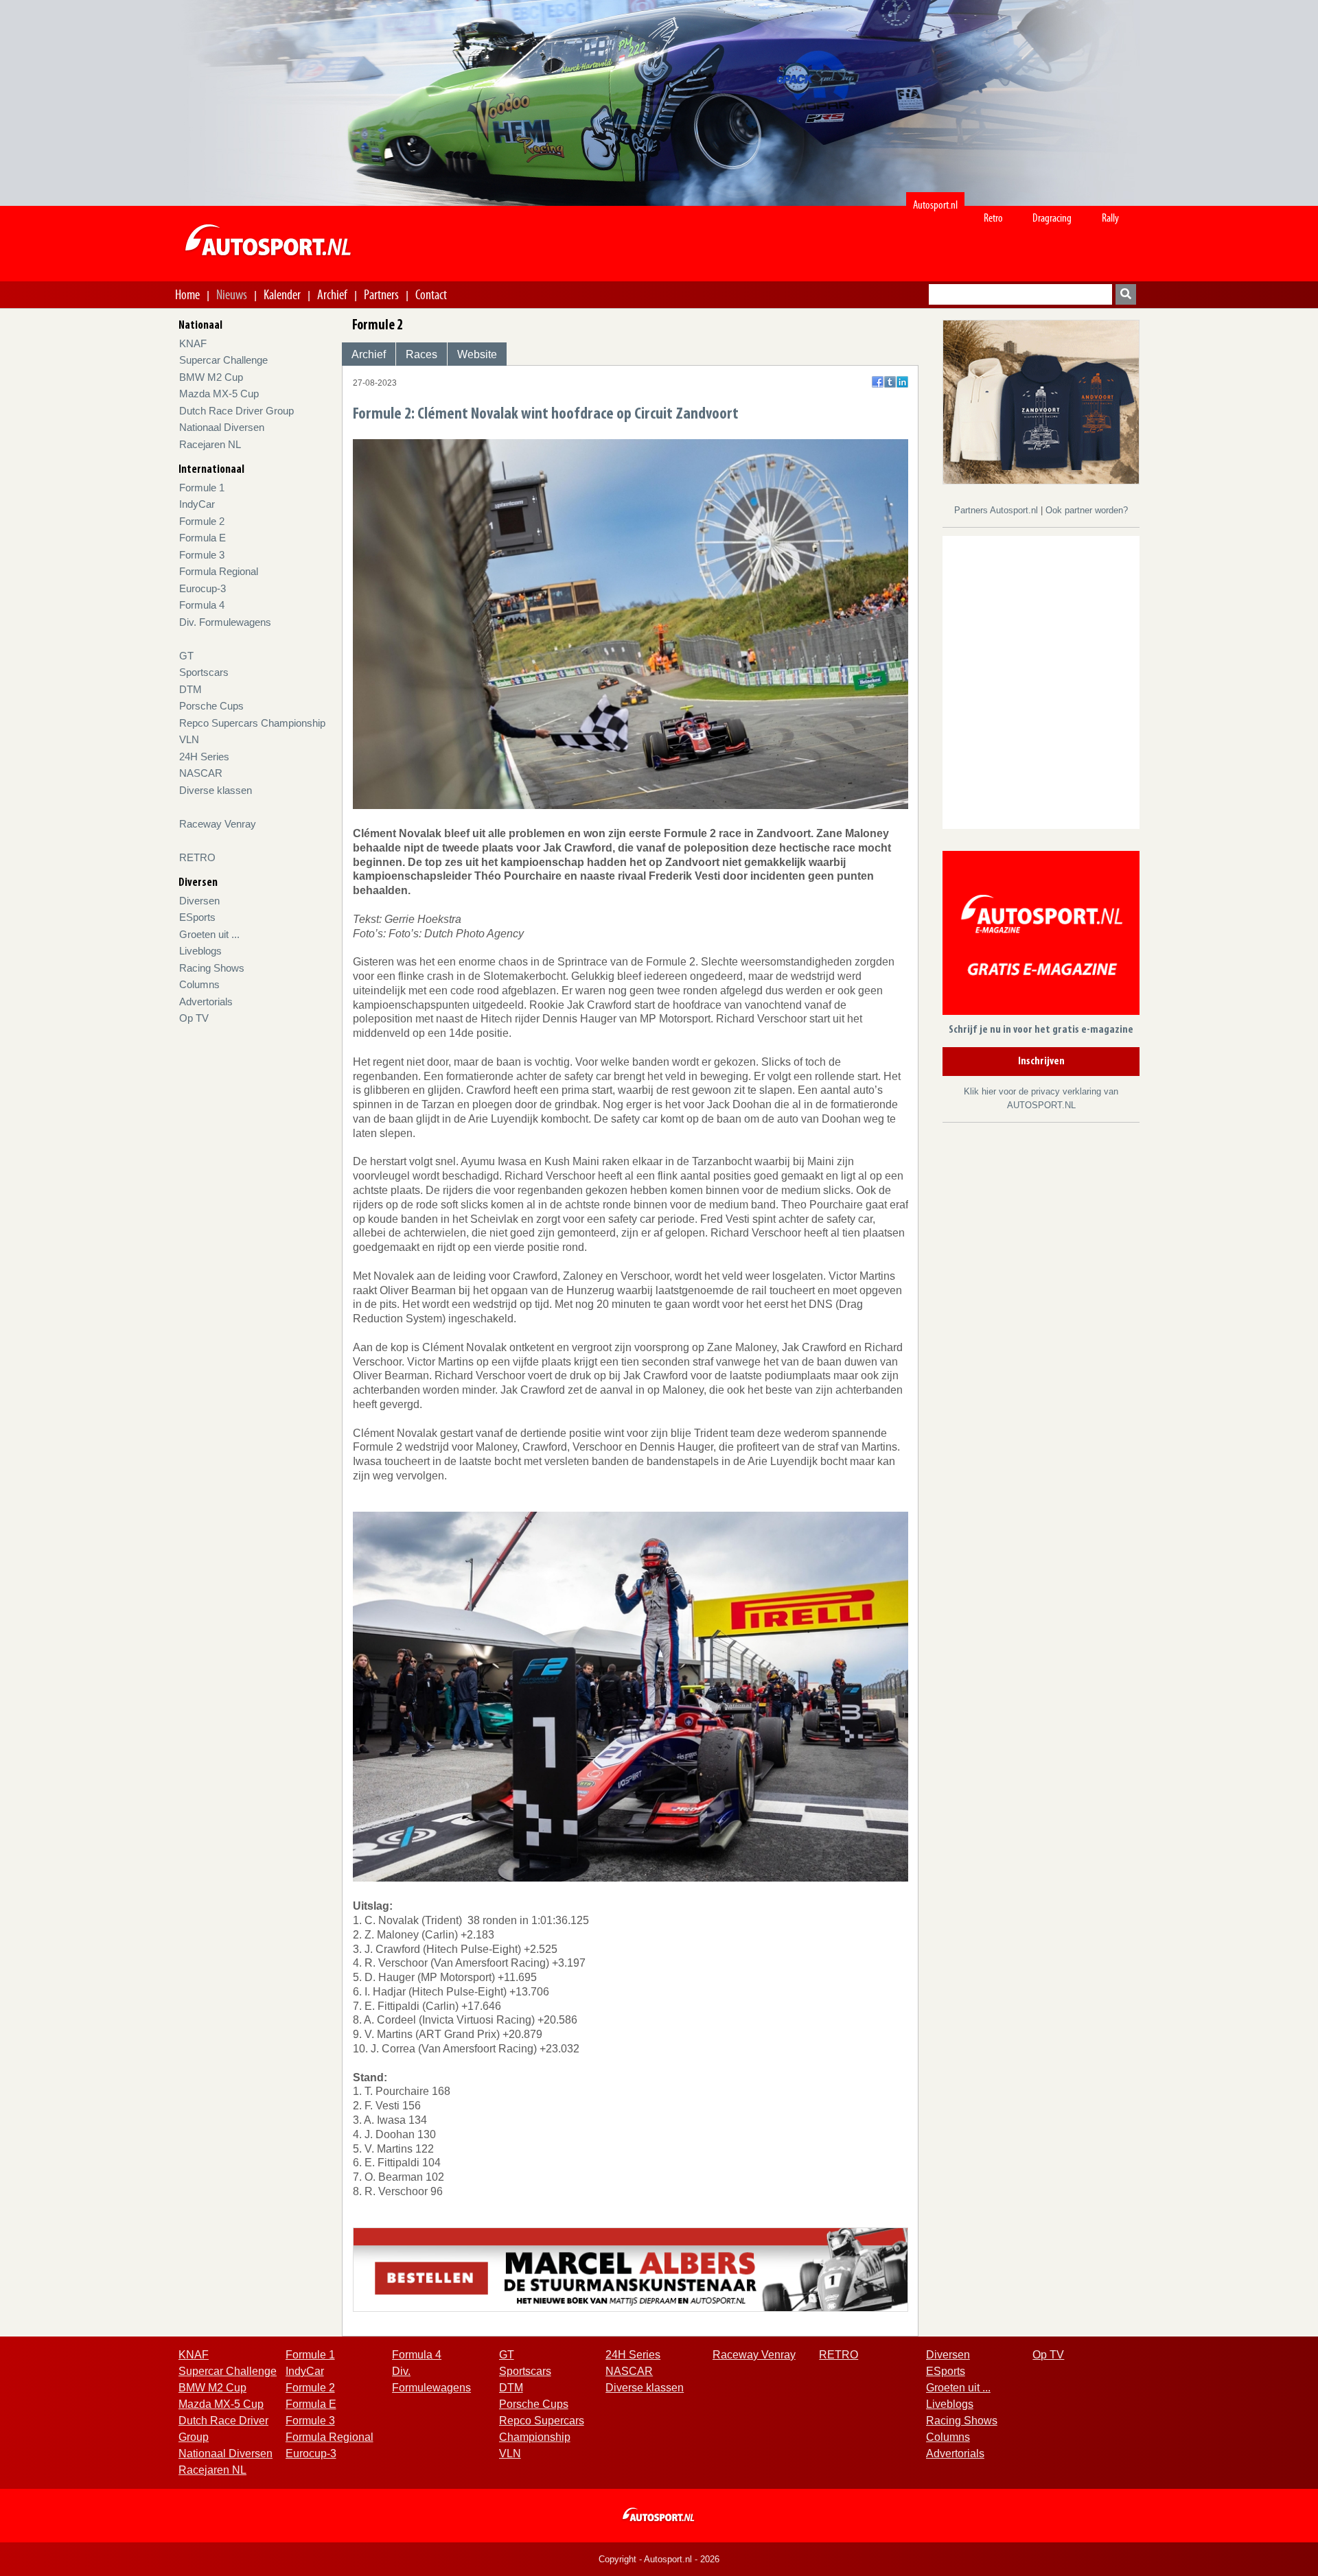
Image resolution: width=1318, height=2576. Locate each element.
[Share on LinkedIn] (902, 382)
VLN (189, 739)
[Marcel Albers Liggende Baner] (631, 2268)
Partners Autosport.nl (997, 510)
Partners (381, 294)
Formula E (203, 538)
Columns (199, 984)
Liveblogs (200, 951)
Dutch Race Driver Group (236, 411)
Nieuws (232, 294)
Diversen (199, 901)
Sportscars (204, 672)
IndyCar (197, 504)
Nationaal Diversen (222, 427)
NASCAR (201, 773)
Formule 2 (202, 521)
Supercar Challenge (223, 360)
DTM (190, 689)
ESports (197, 917)
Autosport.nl (935, 205)
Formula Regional (219, 571)
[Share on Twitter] (890, 382)
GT (186, 656)
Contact (431, 294)
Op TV (194, 1018)
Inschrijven (1041, 1062)
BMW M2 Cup (211, 377)
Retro (993, 218)
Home (187, 294)
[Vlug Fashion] (1041, 401)
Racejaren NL (210, 444)
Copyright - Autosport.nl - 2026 (659, 2559)
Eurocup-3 (203, 588)
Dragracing (1052, 218)
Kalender (282, 294)
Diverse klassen (216, 790)
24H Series (204, 757)
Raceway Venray (218, 824)
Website (477, 354)
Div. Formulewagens (225, 622)
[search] (1126, 294)
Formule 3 (202, 555)
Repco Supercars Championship (252, 723)
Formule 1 (202, 488)
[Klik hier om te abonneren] (1041, 936)
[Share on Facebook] (878, 382)
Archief (332, 294)
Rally (1110, 218)
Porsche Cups (211, 706)
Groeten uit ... (209, 934)
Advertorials (206, 1002)
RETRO (197, 857)
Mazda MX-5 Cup (219, 394)
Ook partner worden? (1087, 510)
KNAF (193, 343)
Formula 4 (202, 605)
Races (421, 354)
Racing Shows (212, 968)
